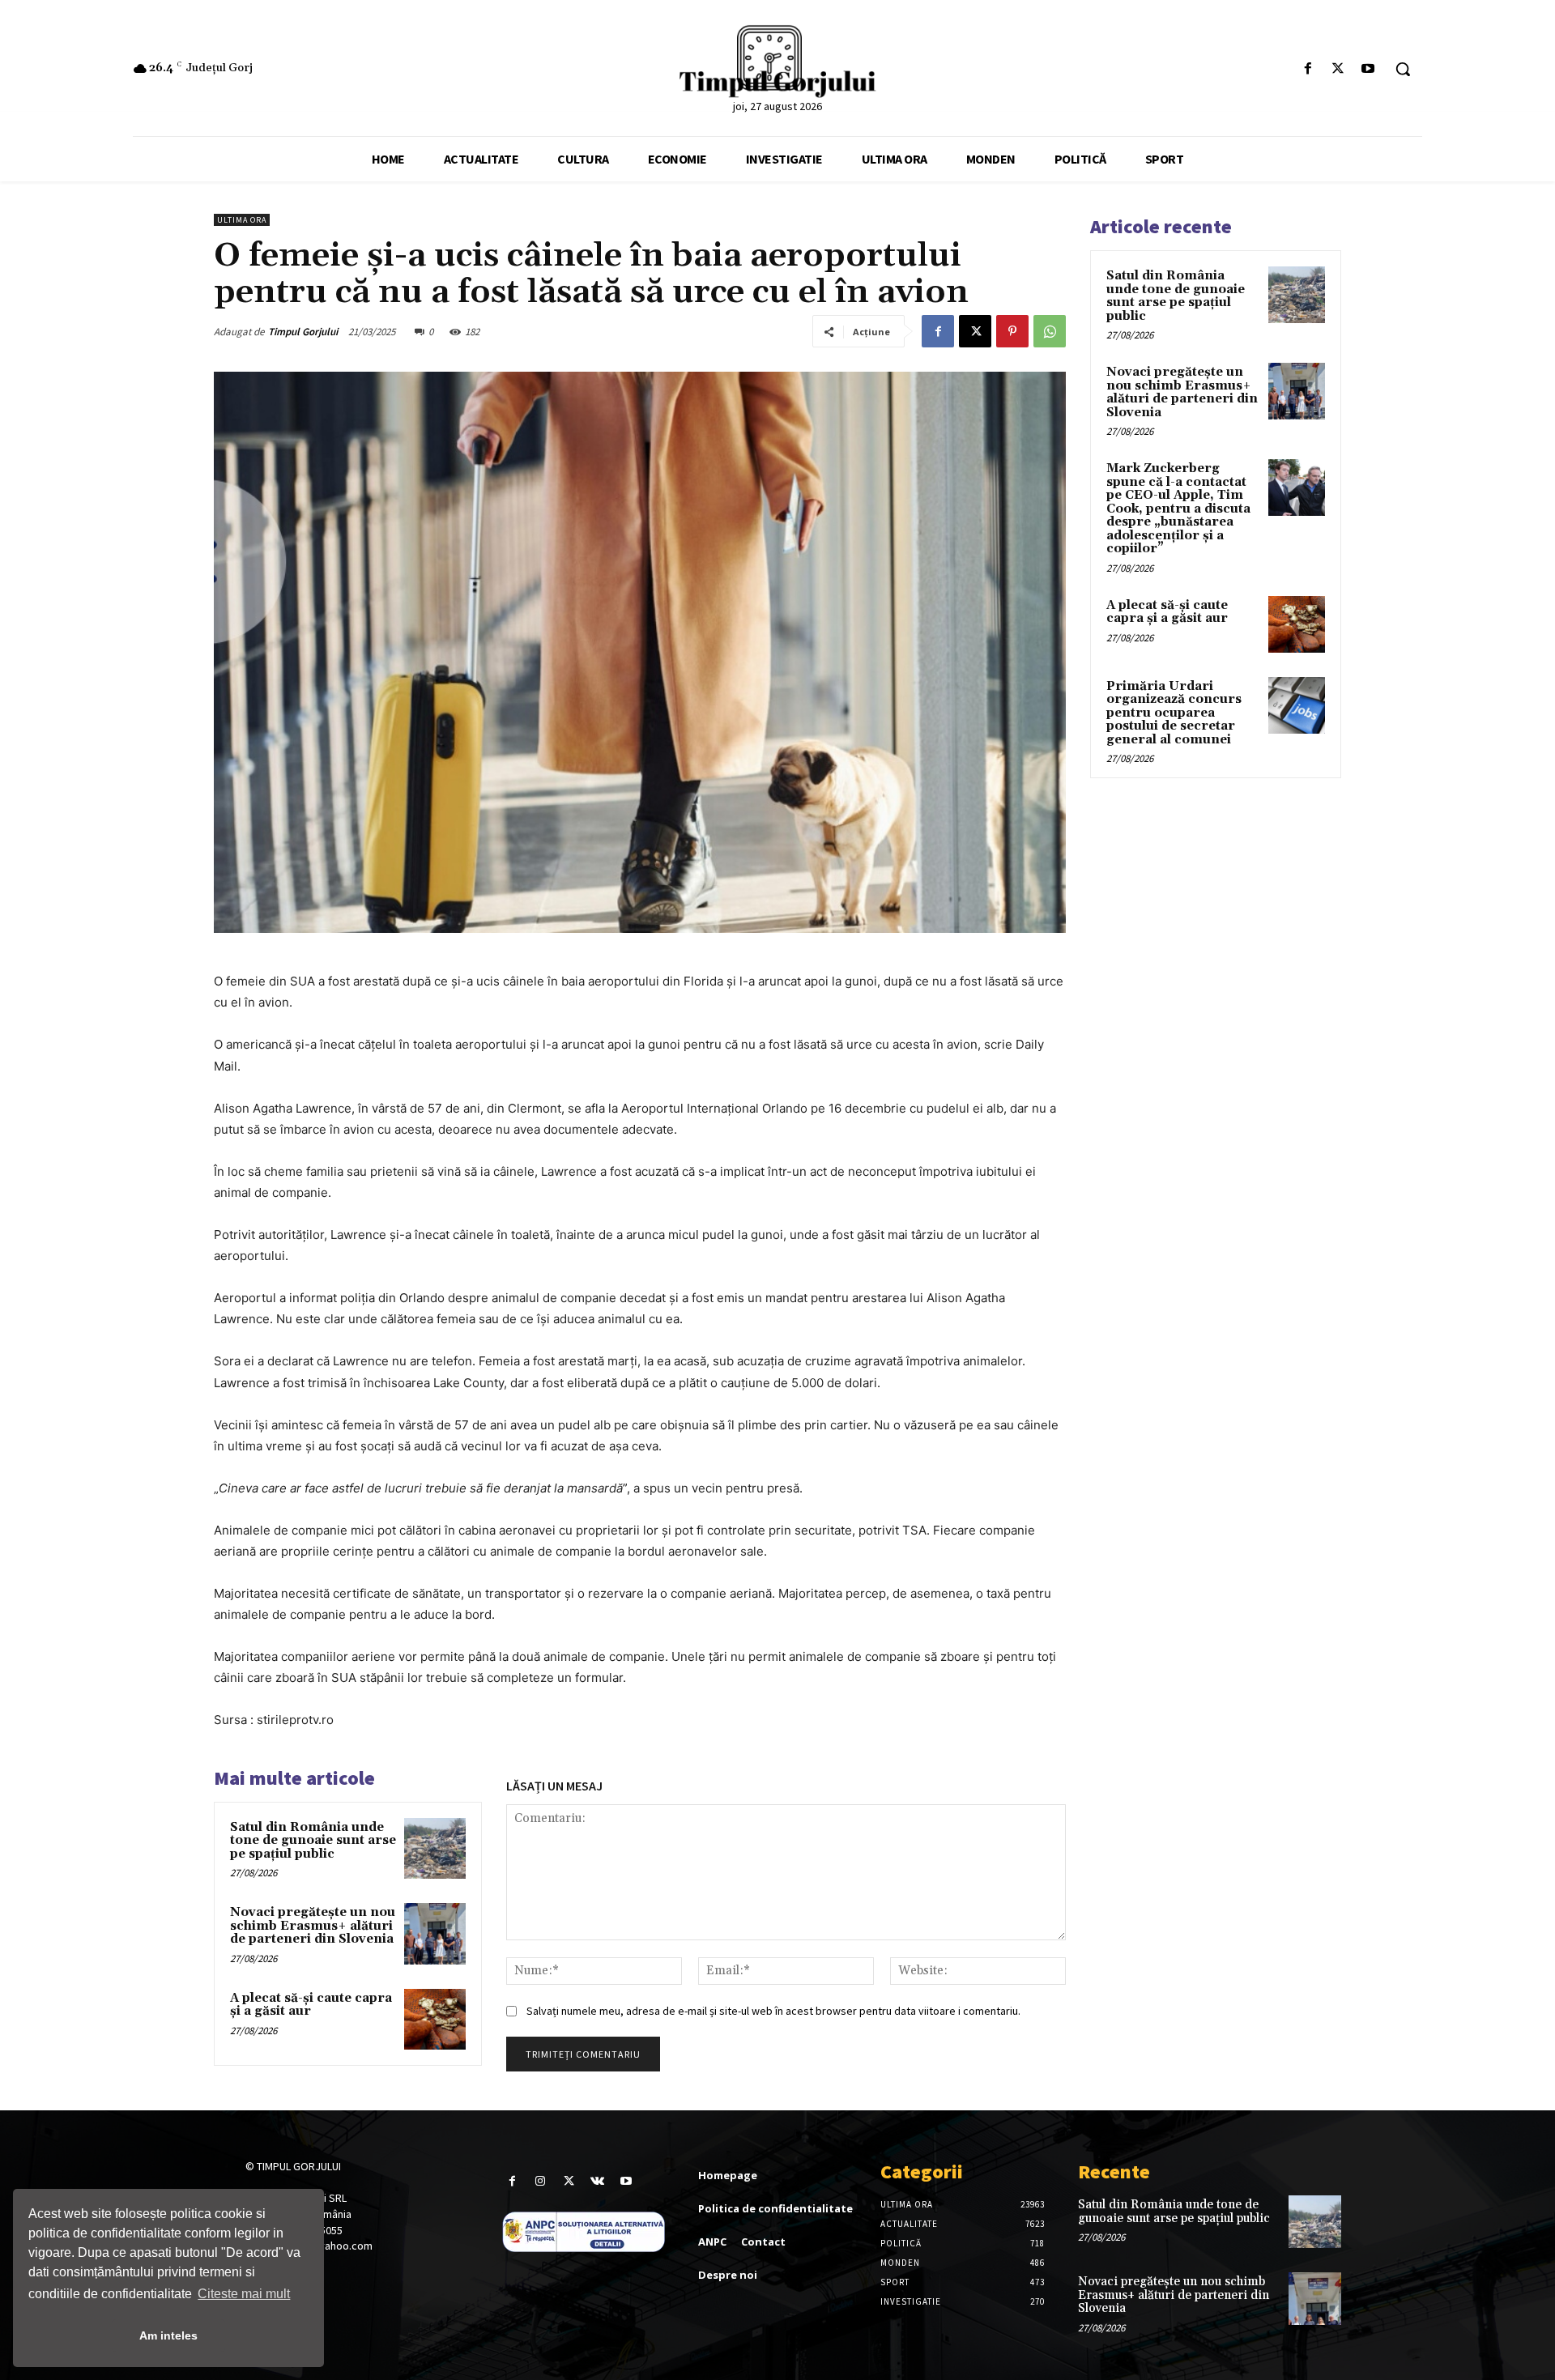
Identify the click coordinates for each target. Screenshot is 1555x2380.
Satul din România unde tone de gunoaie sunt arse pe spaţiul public (313, 1841)
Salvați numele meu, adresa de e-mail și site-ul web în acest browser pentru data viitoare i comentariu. (773, 2011)
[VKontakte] (597, 2181)
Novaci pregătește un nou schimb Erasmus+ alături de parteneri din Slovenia (313, 1926)
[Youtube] (1368, 69)
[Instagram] (541, 2181)
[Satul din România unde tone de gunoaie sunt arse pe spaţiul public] (435, 1849)
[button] (1403, 69)
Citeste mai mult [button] (244, 2294)
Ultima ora (242, 220)
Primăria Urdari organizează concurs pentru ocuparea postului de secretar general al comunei (1174, 713)
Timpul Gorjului (303, 332)
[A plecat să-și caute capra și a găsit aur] (435, 2020)
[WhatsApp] (1050, 331)
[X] (1338, 69)
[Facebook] (1308, 69)
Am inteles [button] (168, 2335)
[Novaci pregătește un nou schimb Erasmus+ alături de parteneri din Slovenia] (435, 1934)
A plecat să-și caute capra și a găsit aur (311, 2005)
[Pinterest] (1012, 331)
